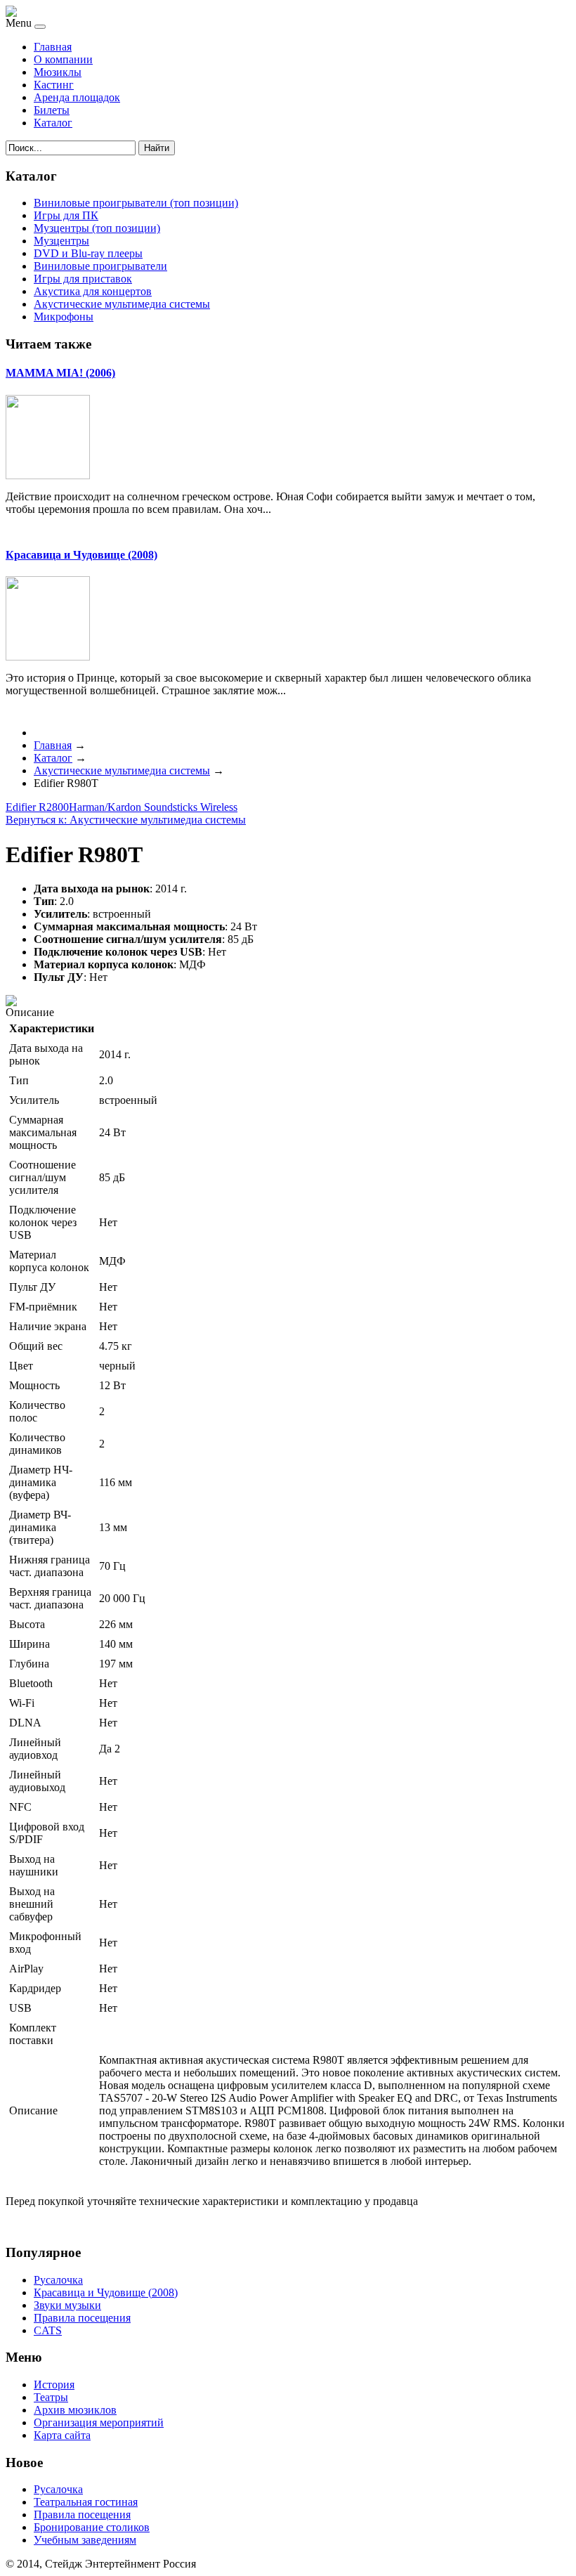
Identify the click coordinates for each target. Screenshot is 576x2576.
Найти (157, 148)
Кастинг (54, 85)
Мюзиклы (58, 72)
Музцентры (61, 241)
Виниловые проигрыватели (100, 266)
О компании (63, 59)
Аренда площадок (77, 97)
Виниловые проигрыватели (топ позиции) (136, 203)
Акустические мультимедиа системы (122, 304)
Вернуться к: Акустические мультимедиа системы (126, 820)
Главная (53, 47)
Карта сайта (62, 2435)
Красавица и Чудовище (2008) (81, 555)
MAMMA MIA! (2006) (60, 373)
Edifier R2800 (37, 807)
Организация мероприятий (99, 2422)
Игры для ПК (66, 215)
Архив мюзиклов (75, 2410)
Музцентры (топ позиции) (97, 228)
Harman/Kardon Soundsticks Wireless (153, 807)
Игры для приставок (83, 279)
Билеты (52, 110)
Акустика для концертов (93, 291)
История (54, 2385)
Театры (51, 2397)
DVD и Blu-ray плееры (88, 253)
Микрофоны (64, 317)
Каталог (53, 123)
